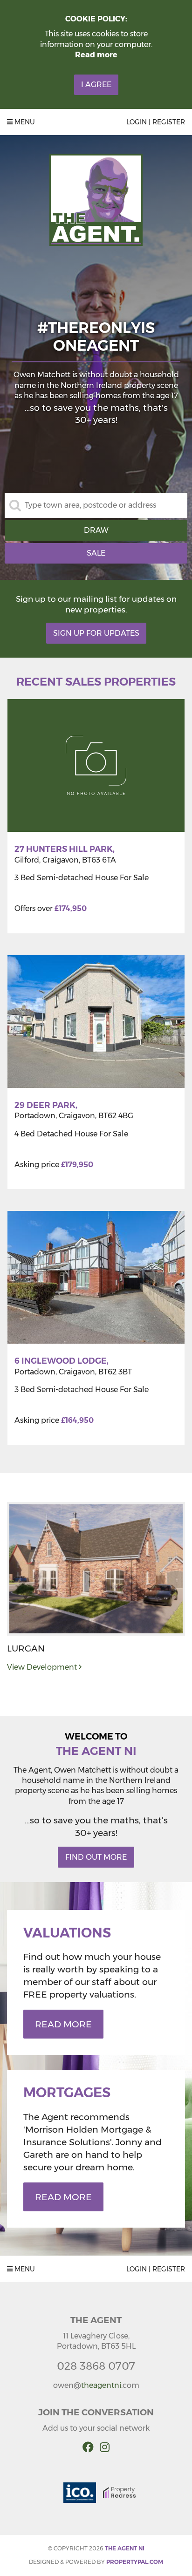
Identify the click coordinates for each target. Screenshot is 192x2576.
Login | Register (156, 122)
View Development (43, 1667)
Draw (96, 530)
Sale (96, 553)
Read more (96, 55)
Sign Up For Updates (96, 633)
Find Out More (96, 1857)
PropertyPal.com (135, 2562)
